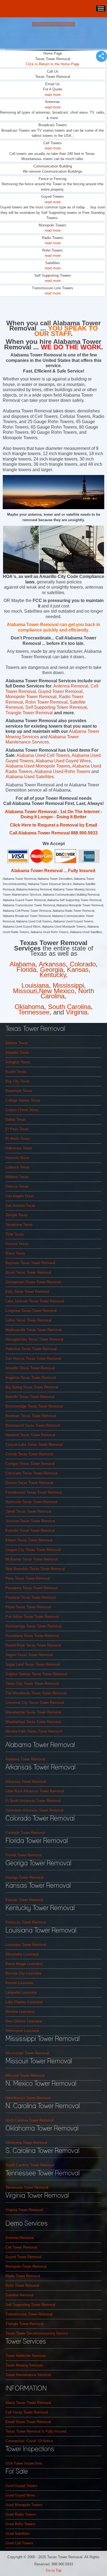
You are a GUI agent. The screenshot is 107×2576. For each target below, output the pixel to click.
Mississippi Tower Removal (27, 2053)
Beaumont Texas (19, 1091)
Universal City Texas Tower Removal (35, 1703)
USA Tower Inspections (24, 2463)
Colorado (83, 964)
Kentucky (53, 975)
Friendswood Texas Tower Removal (34, 1492)
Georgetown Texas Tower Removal (33, 1282)
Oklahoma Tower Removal (26, 2143)
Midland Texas (17, 1177)
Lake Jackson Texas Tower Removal (35, 1301)
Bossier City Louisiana (23, 1973)
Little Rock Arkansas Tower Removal (35, 1791)
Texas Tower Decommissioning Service (37, 2333)
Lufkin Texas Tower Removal (28, 1320)
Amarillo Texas (17, 1053)
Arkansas (52, 964)
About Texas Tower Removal (28, 2403)
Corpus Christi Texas (22, 1110)
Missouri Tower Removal (25, 2075)
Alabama (22, 964)
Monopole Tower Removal (26, 2266)
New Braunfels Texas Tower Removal (35, 1569)
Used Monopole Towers (24, 2505)
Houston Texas (17, 1158)
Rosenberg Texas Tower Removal (32, 1636)
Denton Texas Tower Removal (29, 1483)
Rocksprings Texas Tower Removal (33, 1626)
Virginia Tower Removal (24, 2210)
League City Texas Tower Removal (33, 1550)
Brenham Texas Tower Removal (31, 1416)
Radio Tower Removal (23, 2276)
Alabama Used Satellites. (30, 777)
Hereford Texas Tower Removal (30, 1435)
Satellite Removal (19, 2295)
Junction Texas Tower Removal (30, 1521)
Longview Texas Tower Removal (31, 1311)
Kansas (78, 970)
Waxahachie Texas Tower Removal (33, 1712)
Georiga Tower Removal (24, 1877)
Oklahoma (29, 1007)
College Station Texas (23, 1100)
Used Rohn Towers (20, 2524)
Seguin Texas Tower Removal (29, 1655)
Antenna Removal (71, 686)
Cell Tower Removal (21, 2247)
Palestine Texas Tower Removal (31, 1349)
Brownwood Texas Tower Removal (33, 1425)
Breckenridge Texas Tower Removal (34, 1406)
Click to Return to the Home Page (53, 64)
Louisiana (35, 985)
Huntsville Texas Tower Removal (31, 1502)
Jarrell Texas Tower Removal (28, 1511)
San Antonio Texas (20, 1206)
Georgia (52, 970)
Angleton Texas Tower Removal (31, 1378)
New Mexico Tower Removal (28, 2098)
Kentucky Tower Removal (26, 1922)
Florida (26, 970)
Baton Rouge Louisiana (24, 1964)
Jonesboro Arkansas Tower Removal (34, 1810)
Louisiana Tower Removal (26, 1945)
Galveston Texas (19, 1148)
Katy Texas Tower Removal (27, 1292)
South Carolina (69, 1007)
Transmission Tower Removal (29, 2314)
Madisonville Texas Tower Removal (33, 1330)
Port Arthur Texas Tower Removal (32, 1617)
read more (53, 95)
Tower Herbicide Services (26, 2356)
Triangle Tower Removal (30, 713)
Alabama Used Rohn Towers (63, 771)
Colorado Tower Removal (25, 1833)
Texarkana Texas (19, 1225)
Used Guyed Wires (20, 2495)
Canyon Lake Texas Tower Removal (34, 1445)
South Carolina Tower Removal (30, 2165)
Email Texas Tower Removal (28, 2422)
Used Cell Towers (19, 2543)
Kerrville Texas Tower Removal (30, 1531)
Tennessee (34, 1012)
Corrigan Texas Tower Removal (30, 1464)
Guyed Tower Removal (60, 691)
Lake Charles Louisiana (24, 2002)
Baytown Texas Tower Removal (30, 1263)
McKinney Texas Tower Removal (32, 1559)
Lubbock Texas (18, 1167)
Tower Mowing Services (24, 2365)
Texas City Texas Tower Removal (32, 1684)
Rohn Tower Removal (46, 702)
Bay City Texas (18, 1081)
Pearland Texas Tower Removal (31, 1597)
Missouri (25, 991)
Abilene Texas (17, 1043)
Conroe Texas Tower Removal (29, 1454)
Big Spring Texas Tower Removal (32, 1387)
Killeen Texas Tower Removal (29, 1540)
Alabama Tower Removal (25, 1759)
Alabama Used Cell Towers (43, 755)
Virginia (77, 1012)
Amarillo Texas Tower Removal (30, 1368)
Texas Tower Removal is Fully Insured (36, 2431)
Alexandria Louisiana (22, 1954)
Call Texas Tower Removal (27, 2412)
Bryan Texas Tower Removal (28, 1272)
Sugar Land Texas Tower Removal (33, 1664)
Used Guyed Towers (22, 2486)
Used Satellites (18, 2534)
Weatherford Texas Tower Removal (33, 1722)
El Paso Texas (17, 1129)
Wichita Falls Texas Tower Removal (34, 1731)
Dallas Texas (16, 1119)
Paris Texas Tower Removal (28, 1578)
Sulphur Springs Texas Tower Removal (36, 1674)
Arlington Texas (18, 1062)
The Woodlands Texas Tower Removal (36, 1693)
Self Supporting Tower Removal (56, 707)
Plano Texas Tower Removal (28, 1607)
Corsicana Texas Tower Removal (32, 1473)
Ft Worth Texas (18, 1139)
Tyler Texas (15, 1234)
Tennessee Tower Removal (27, 2187)
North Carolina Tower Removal (29, 2120)
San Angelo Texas (20, 1196)
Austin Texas (16, 1072)
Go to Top (54, 2570)
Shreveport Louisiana (22, 2031)
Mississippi (68, 985)
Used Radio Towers (21, 2514)
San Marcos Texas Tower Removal (33, 1358)
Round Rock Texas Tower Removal (33, 1645)
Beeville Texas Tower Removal (30, 1397)
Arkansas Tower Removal (26, 1782)
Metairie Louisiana (20, 2012)
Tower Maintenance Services (28, 2375)
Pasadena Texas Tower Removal (32, 1588)
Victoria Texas (17, 1244)
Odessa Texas (17, 1186)
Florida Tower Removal (24, 1855)
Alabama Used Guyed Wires (63, 761)
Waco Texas (15, 1253)
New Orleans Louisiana (24, 2021)
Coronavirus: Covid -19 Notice (29, 2441)
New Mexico (57, 991)
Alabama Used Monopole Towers (38, 766)
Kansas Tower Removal (24, 1900)
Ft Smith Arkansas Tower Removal (33, 1801)
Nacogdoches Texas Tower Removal (34, 1339)
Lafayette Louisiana (21, 1992)
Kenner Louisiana (19, 1983)
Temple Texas (17, 1215)
